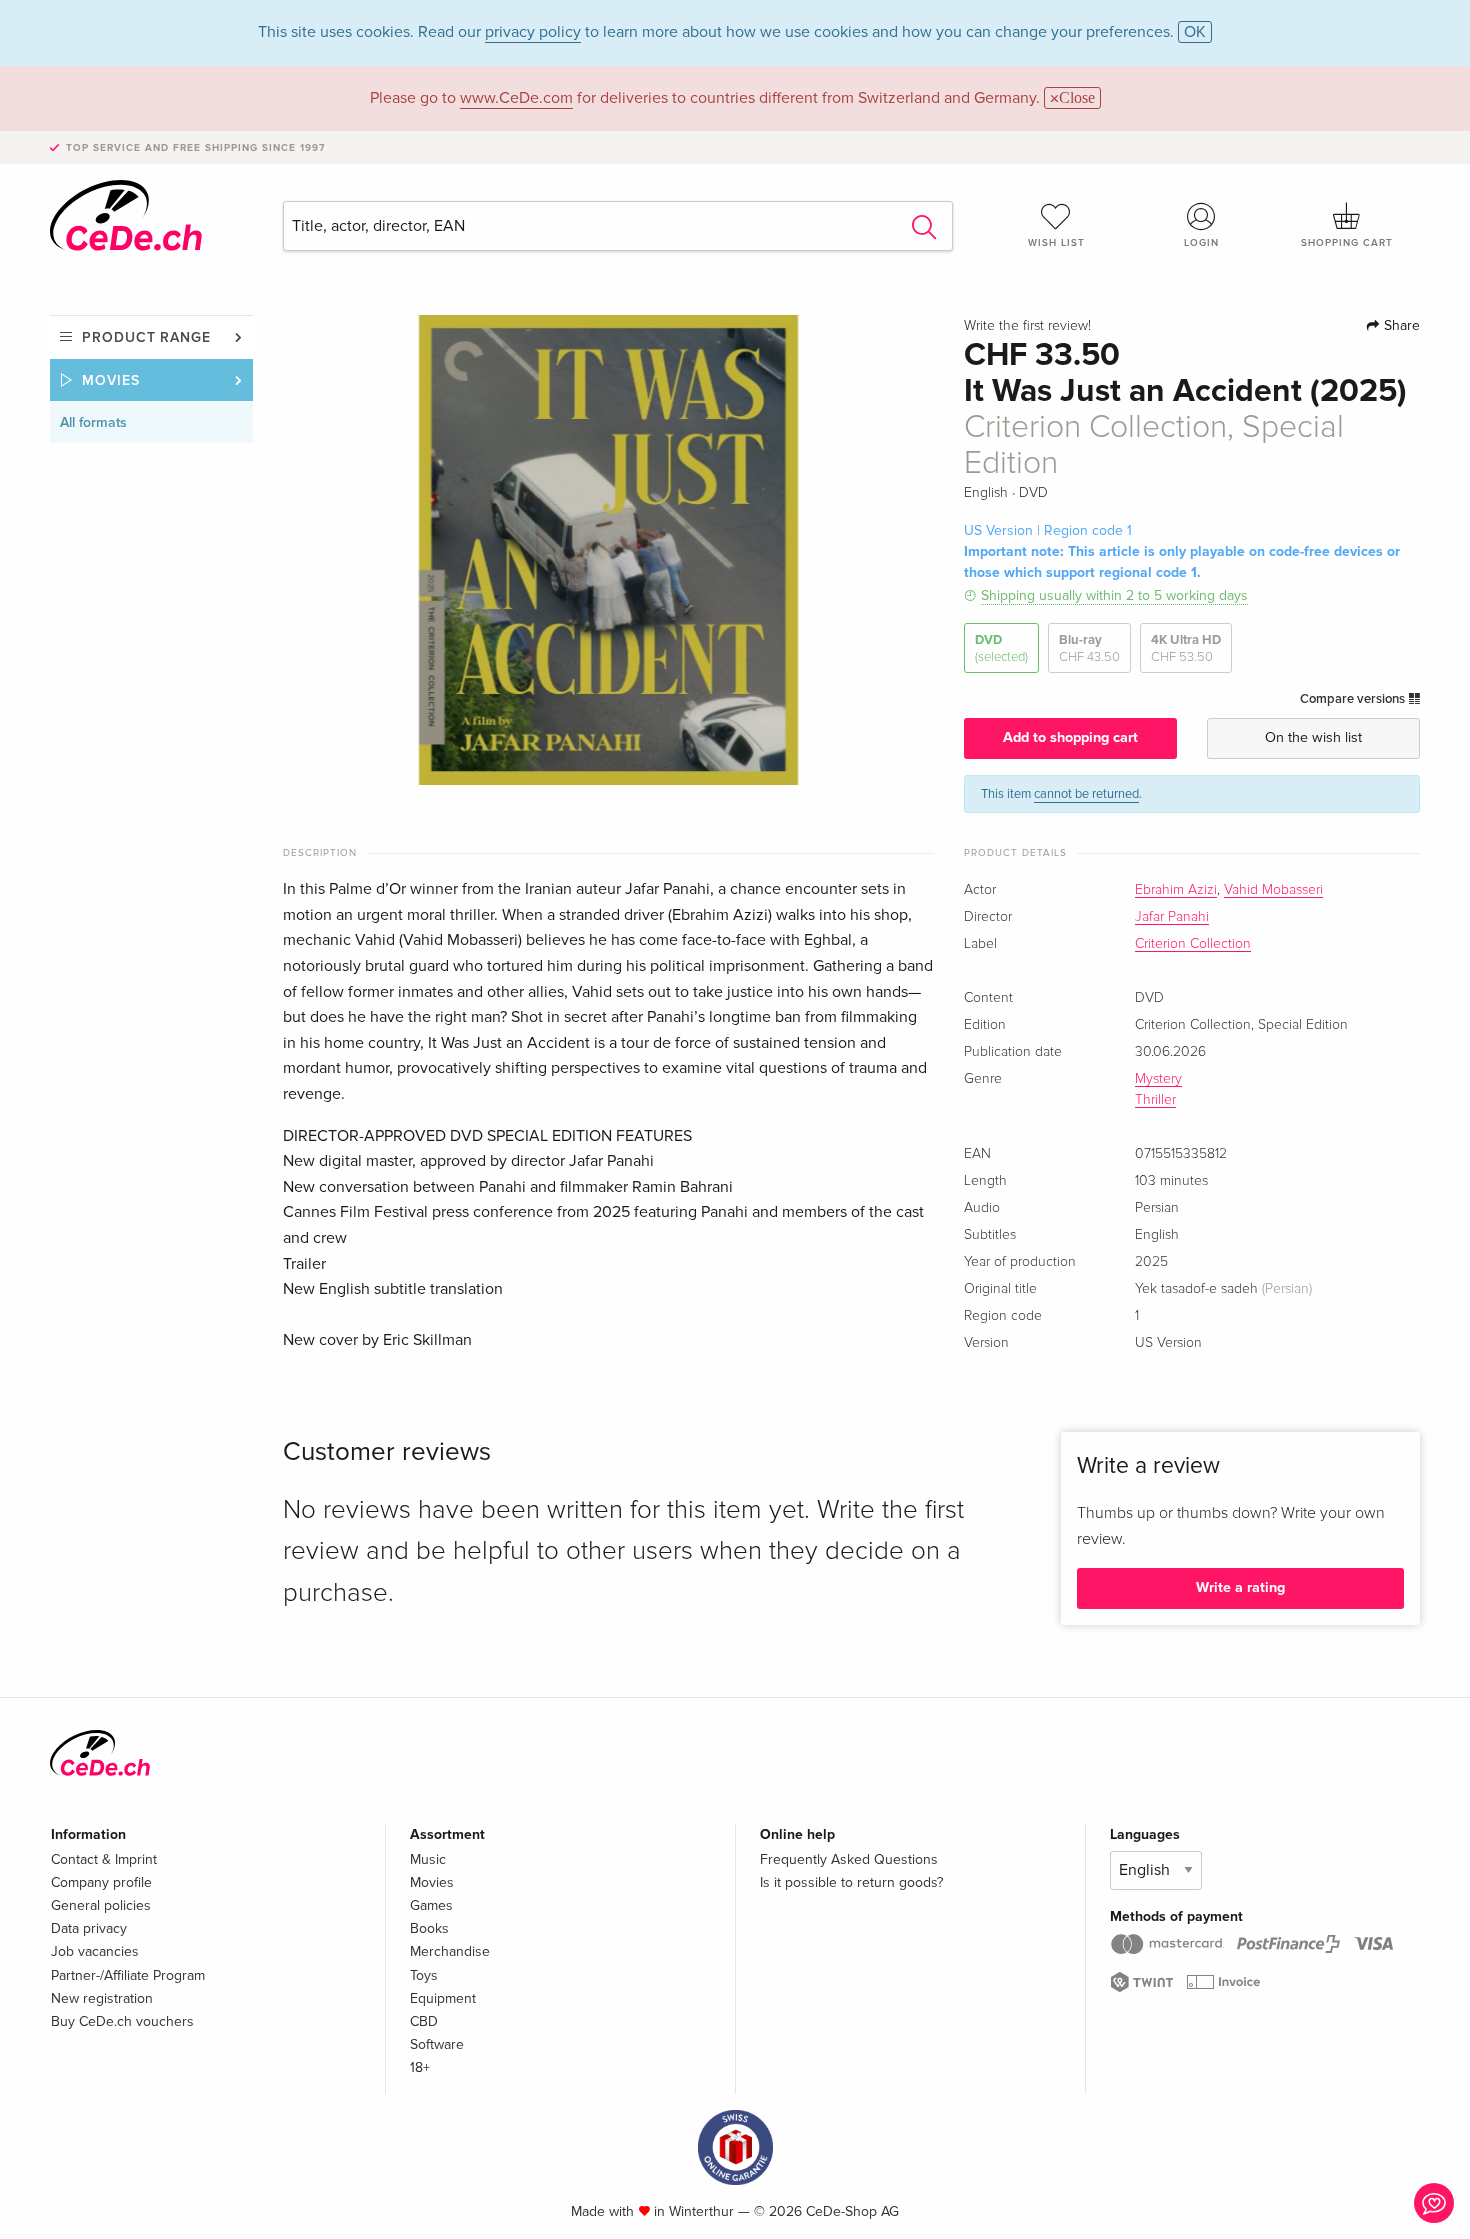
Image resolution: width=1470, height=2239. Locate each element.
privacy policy (533, 32)
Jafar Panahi (1172, 917)
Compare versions (1354, 699)
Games (431, 1905)
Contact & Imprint (104, 1859)
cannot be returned (1086, 794)
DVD (1001, 648)
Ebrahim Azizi (1176, 890)
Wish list (1056, 243)
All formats (93, 422)
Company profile (101, 1882)
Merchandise (450, 1951)
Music (428, 1859)
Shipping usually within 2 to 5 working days (1114, 595)
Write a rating (1240, 1587)
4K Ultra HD (1186, 648)
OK (1195, 32)
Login (1201, 243)
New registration (102, 1998)
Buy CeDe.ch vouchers (122, 2021)
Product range (146, 337)
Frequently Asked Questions (849, 1859)
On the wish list (1313, 737)
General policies (101, 1905)
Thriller (1155, 1100)
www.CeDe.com (516, 98)
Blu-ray (1089, 648)
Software (437, 2044)
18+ (420, 2067)
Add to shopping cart (1070, 737)
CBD (424, 2021)
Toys (424, 1975)
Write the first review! (1027, 326)
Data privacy (89, 1928)
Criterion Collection (1193, 944)
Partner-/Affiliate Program (128, 1975)
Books (429, 1928)
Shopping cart (1347, 243)
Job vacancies (95, 1951)
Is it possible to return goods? (851, 1882)
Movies (111, 380)
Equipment (443, 1998)
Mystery (1158, 1079)
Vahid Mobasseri (1273, 890)
